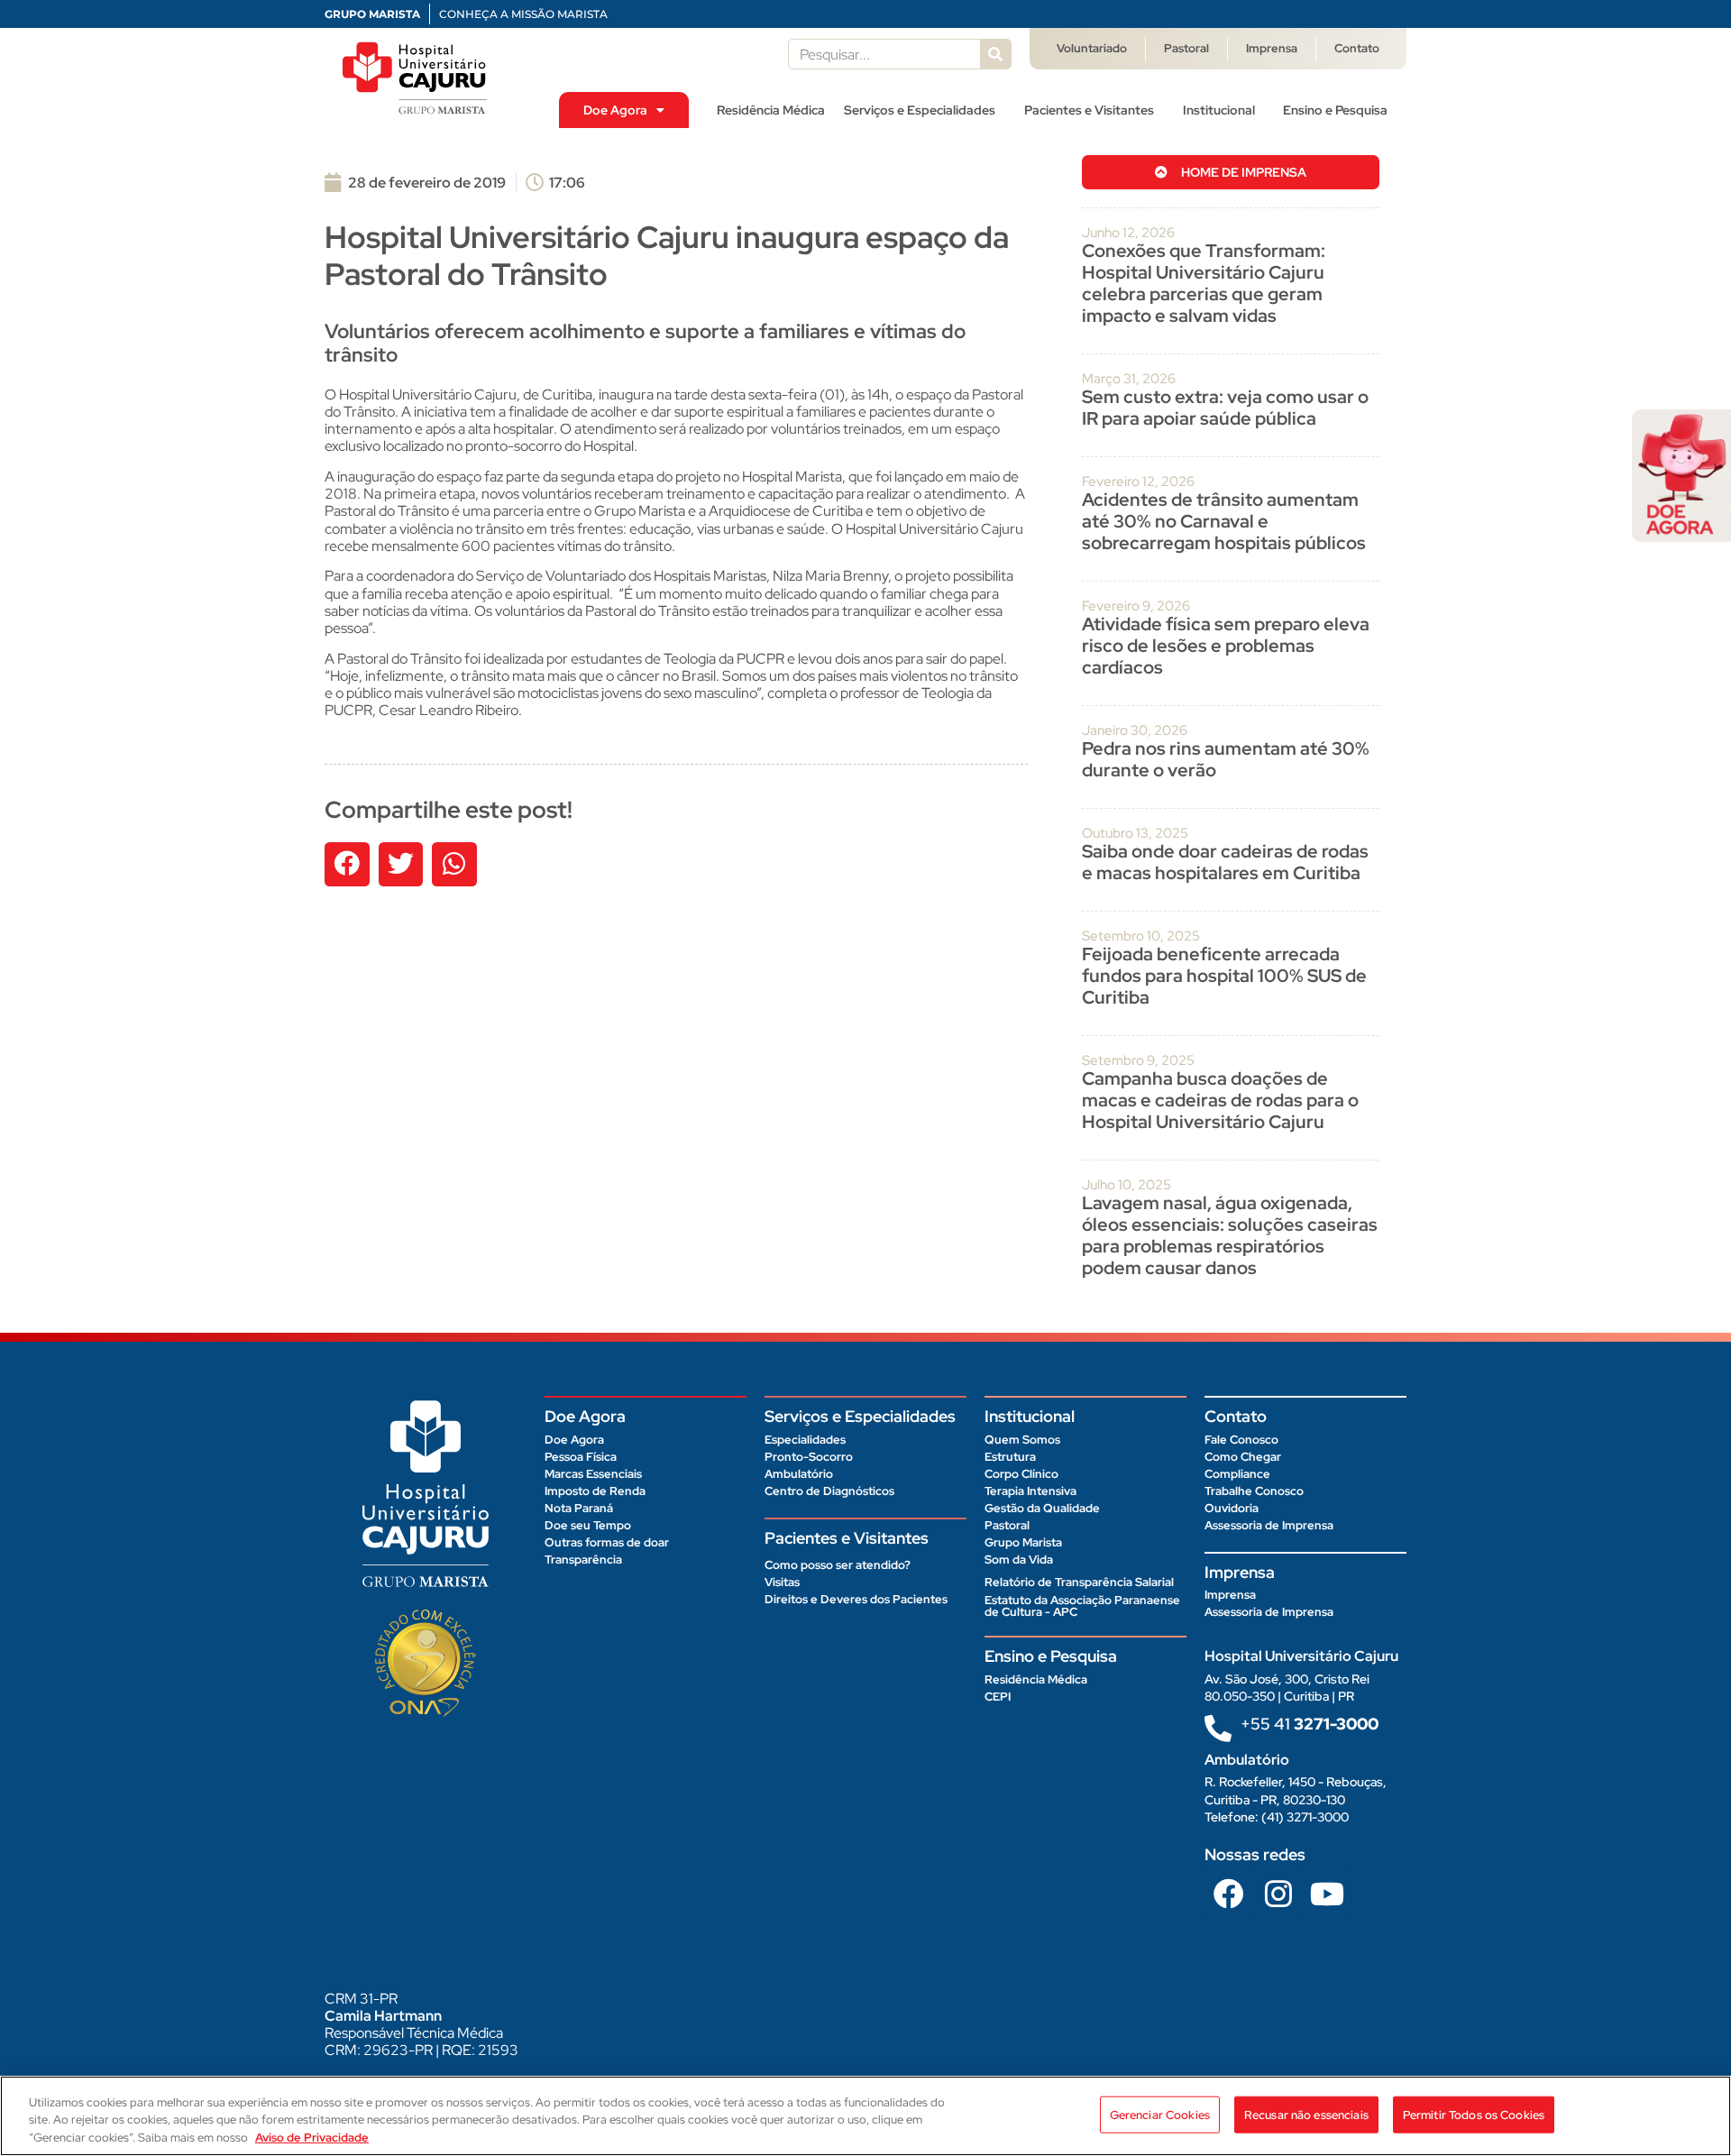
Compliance (1237, 1474)
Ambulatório (799, 1474)
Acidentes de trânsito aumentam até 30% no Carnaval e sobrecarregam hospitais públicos (1226, 521)
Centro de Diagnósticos (829, 1491)
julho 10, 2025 (1127, 1185)
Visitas (782, 1582)
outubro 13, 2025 (1135, 833)
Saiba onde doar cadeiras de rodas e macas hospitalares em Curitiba (1225, 862)
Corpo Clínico (1021, 1474)
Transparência (583, 1560)
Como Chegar (1243, 1457)
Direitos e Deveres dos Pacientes (856, 1599)
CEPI (998, 1697)
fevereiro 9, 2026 (1136, 606)
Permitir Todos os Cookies (1474, 2114)
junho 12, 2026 (1128, 233)
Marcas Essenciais (593, 1474)
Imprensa (1272, 48)
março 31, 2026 (1129, 379)
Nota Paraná (579, 1508)
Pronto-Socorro (809, 1457)
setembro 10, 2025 (1141, 936)
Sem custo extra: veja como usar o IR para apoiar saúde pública (1225, 408)
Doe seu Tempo (588, 1525)
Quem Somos (1022, 1440)
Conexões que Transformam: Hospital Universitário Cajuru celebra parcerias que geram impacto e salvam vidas (1204, 283)
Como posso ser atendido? (838, 1565)
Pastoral (1186, 48)
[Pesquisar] (995, 54)
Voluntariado (1092, 48)
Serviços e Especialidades (920, 110)
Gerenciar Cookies (1160, 2114)
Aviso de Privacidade (312, 2138)
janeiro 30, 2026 (1135, 730)
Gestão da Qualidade (1042, 1508)
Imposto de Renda (595, 1491)
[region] (865, 2116)
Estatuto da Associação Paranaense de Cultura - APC (1082, 1606)
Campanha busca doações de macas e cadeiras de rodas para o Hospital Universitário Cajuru (1220, 1100)
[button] (347, 865)
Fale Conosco (1241, 1440)
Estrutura (1010, 1457)
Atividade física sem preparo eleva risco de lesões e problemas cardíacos (1226, 646)
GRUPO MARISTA (372, 14)
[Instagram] (1278, 1893)
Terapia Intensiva (1030, 1491)
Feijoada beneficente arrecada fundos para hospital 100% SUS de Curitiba (1224, 976)
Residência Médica (771, 110)
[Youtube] (1327, 1893)
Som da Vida (1019, 1560)
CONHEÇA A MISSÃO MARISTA (523, 14)
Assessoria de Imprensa (1269, 1525)
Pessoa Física (581, 1457)
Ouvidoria (1232, 1508)
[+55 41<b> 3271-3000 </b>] (1218, 1729)
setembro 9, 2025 (1138, 1060)
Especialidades (805, 1440)
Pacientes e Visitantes (1089, 110)
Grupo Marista (1023, 1542)
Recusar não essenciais (1306, 2114)
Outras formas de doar (607, 1542)
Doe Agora (615, 110)
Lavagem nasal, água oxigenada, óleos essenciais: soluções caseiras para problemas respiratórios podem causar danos (1230, 1235)
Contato (1357, 48)
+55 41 (1310, 1724)
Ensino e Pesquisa (1335, 110)
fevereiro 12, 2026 (1138, 482)
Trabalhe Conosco (1254, 1491)
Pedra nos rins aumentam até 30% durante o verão (1226, 759)
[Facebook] (1229, 1893)
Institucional (1219, 110)
